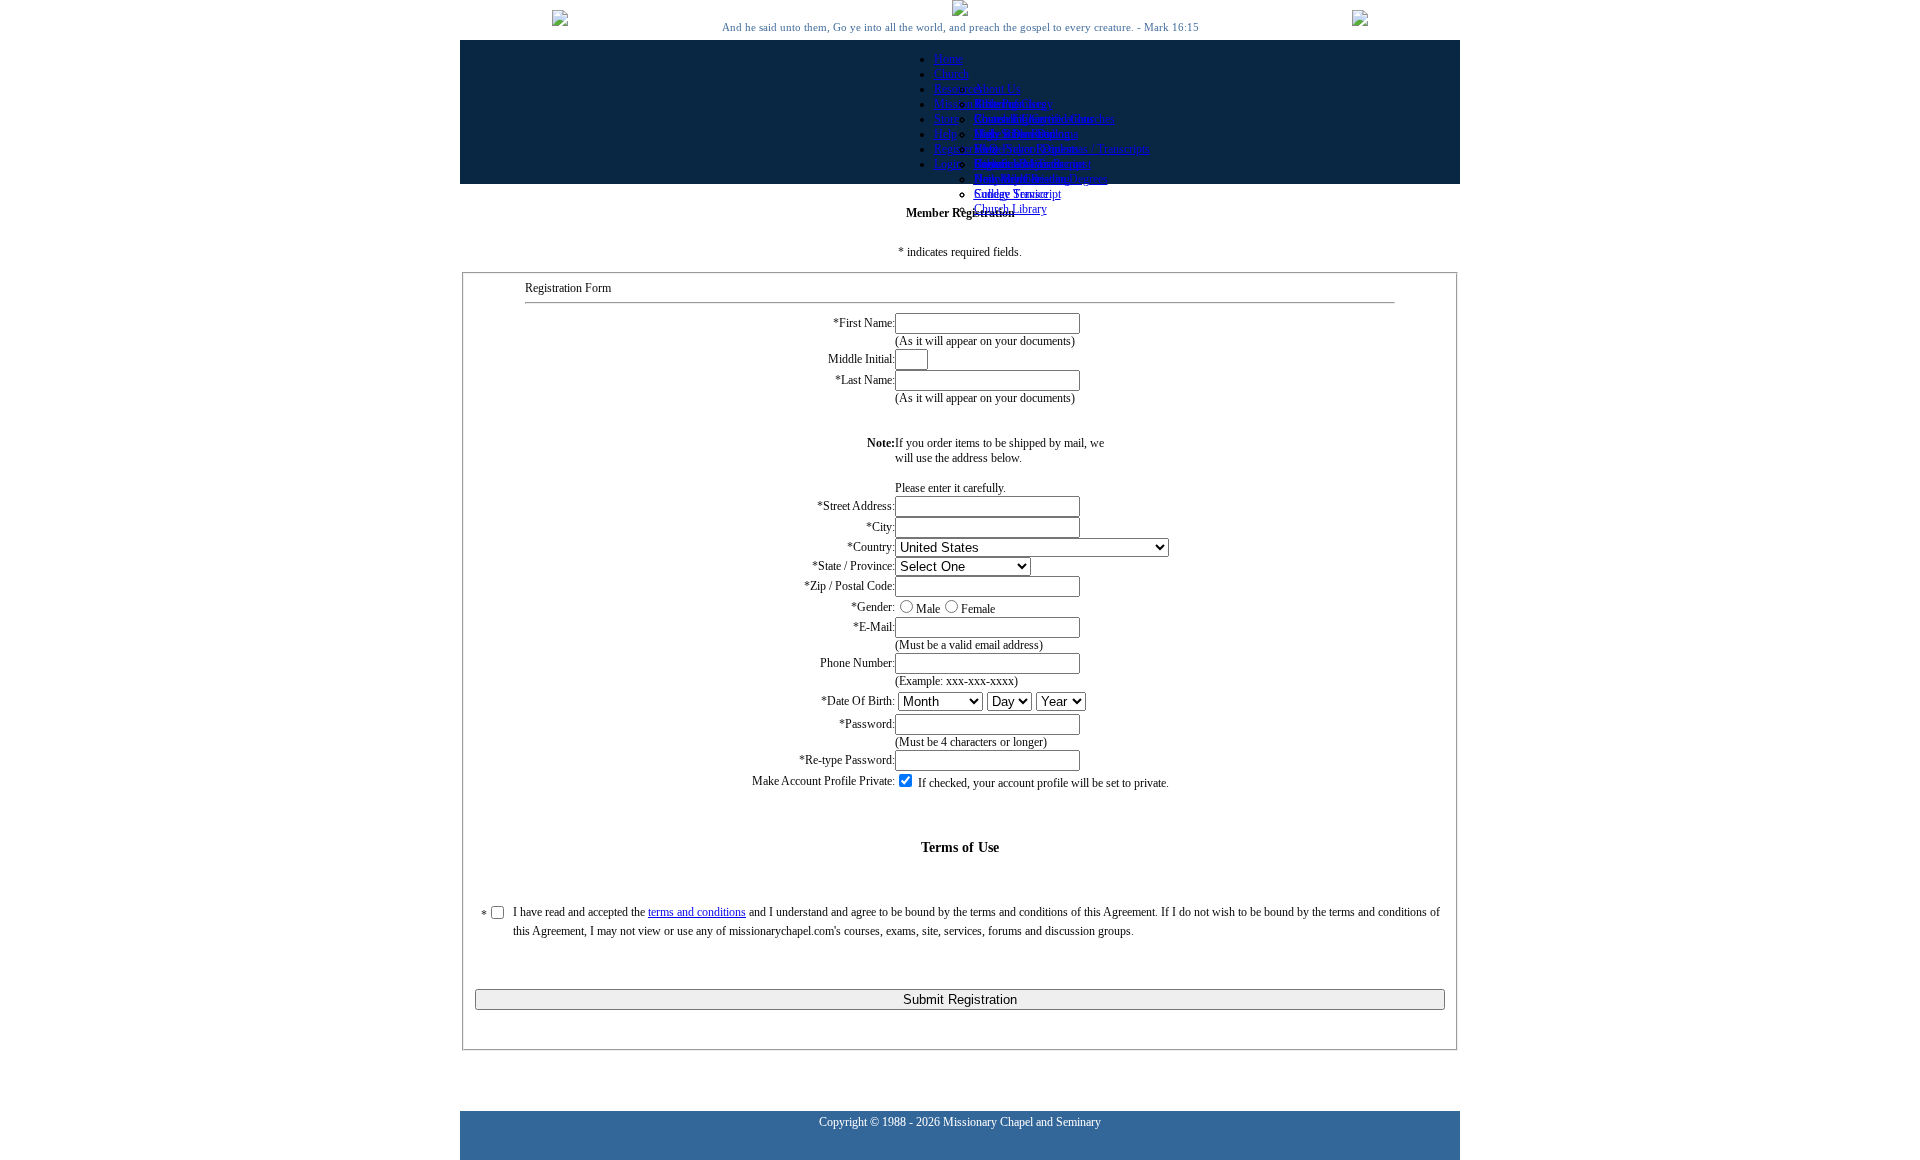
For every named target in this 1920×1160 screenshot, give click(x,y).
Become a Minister (1018, 164)
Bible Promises (1010, 104)
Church (951, 74)
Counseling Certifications (1034, 119)
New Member (1007, 179)
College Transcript (1017, 194)
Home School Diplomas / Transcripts (1062, 149)
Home (948, 59)
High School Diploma (1026, 134)
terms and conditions (697, 912)
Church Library (1010, 209)
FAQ (986, 149)
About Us (997, 89)
